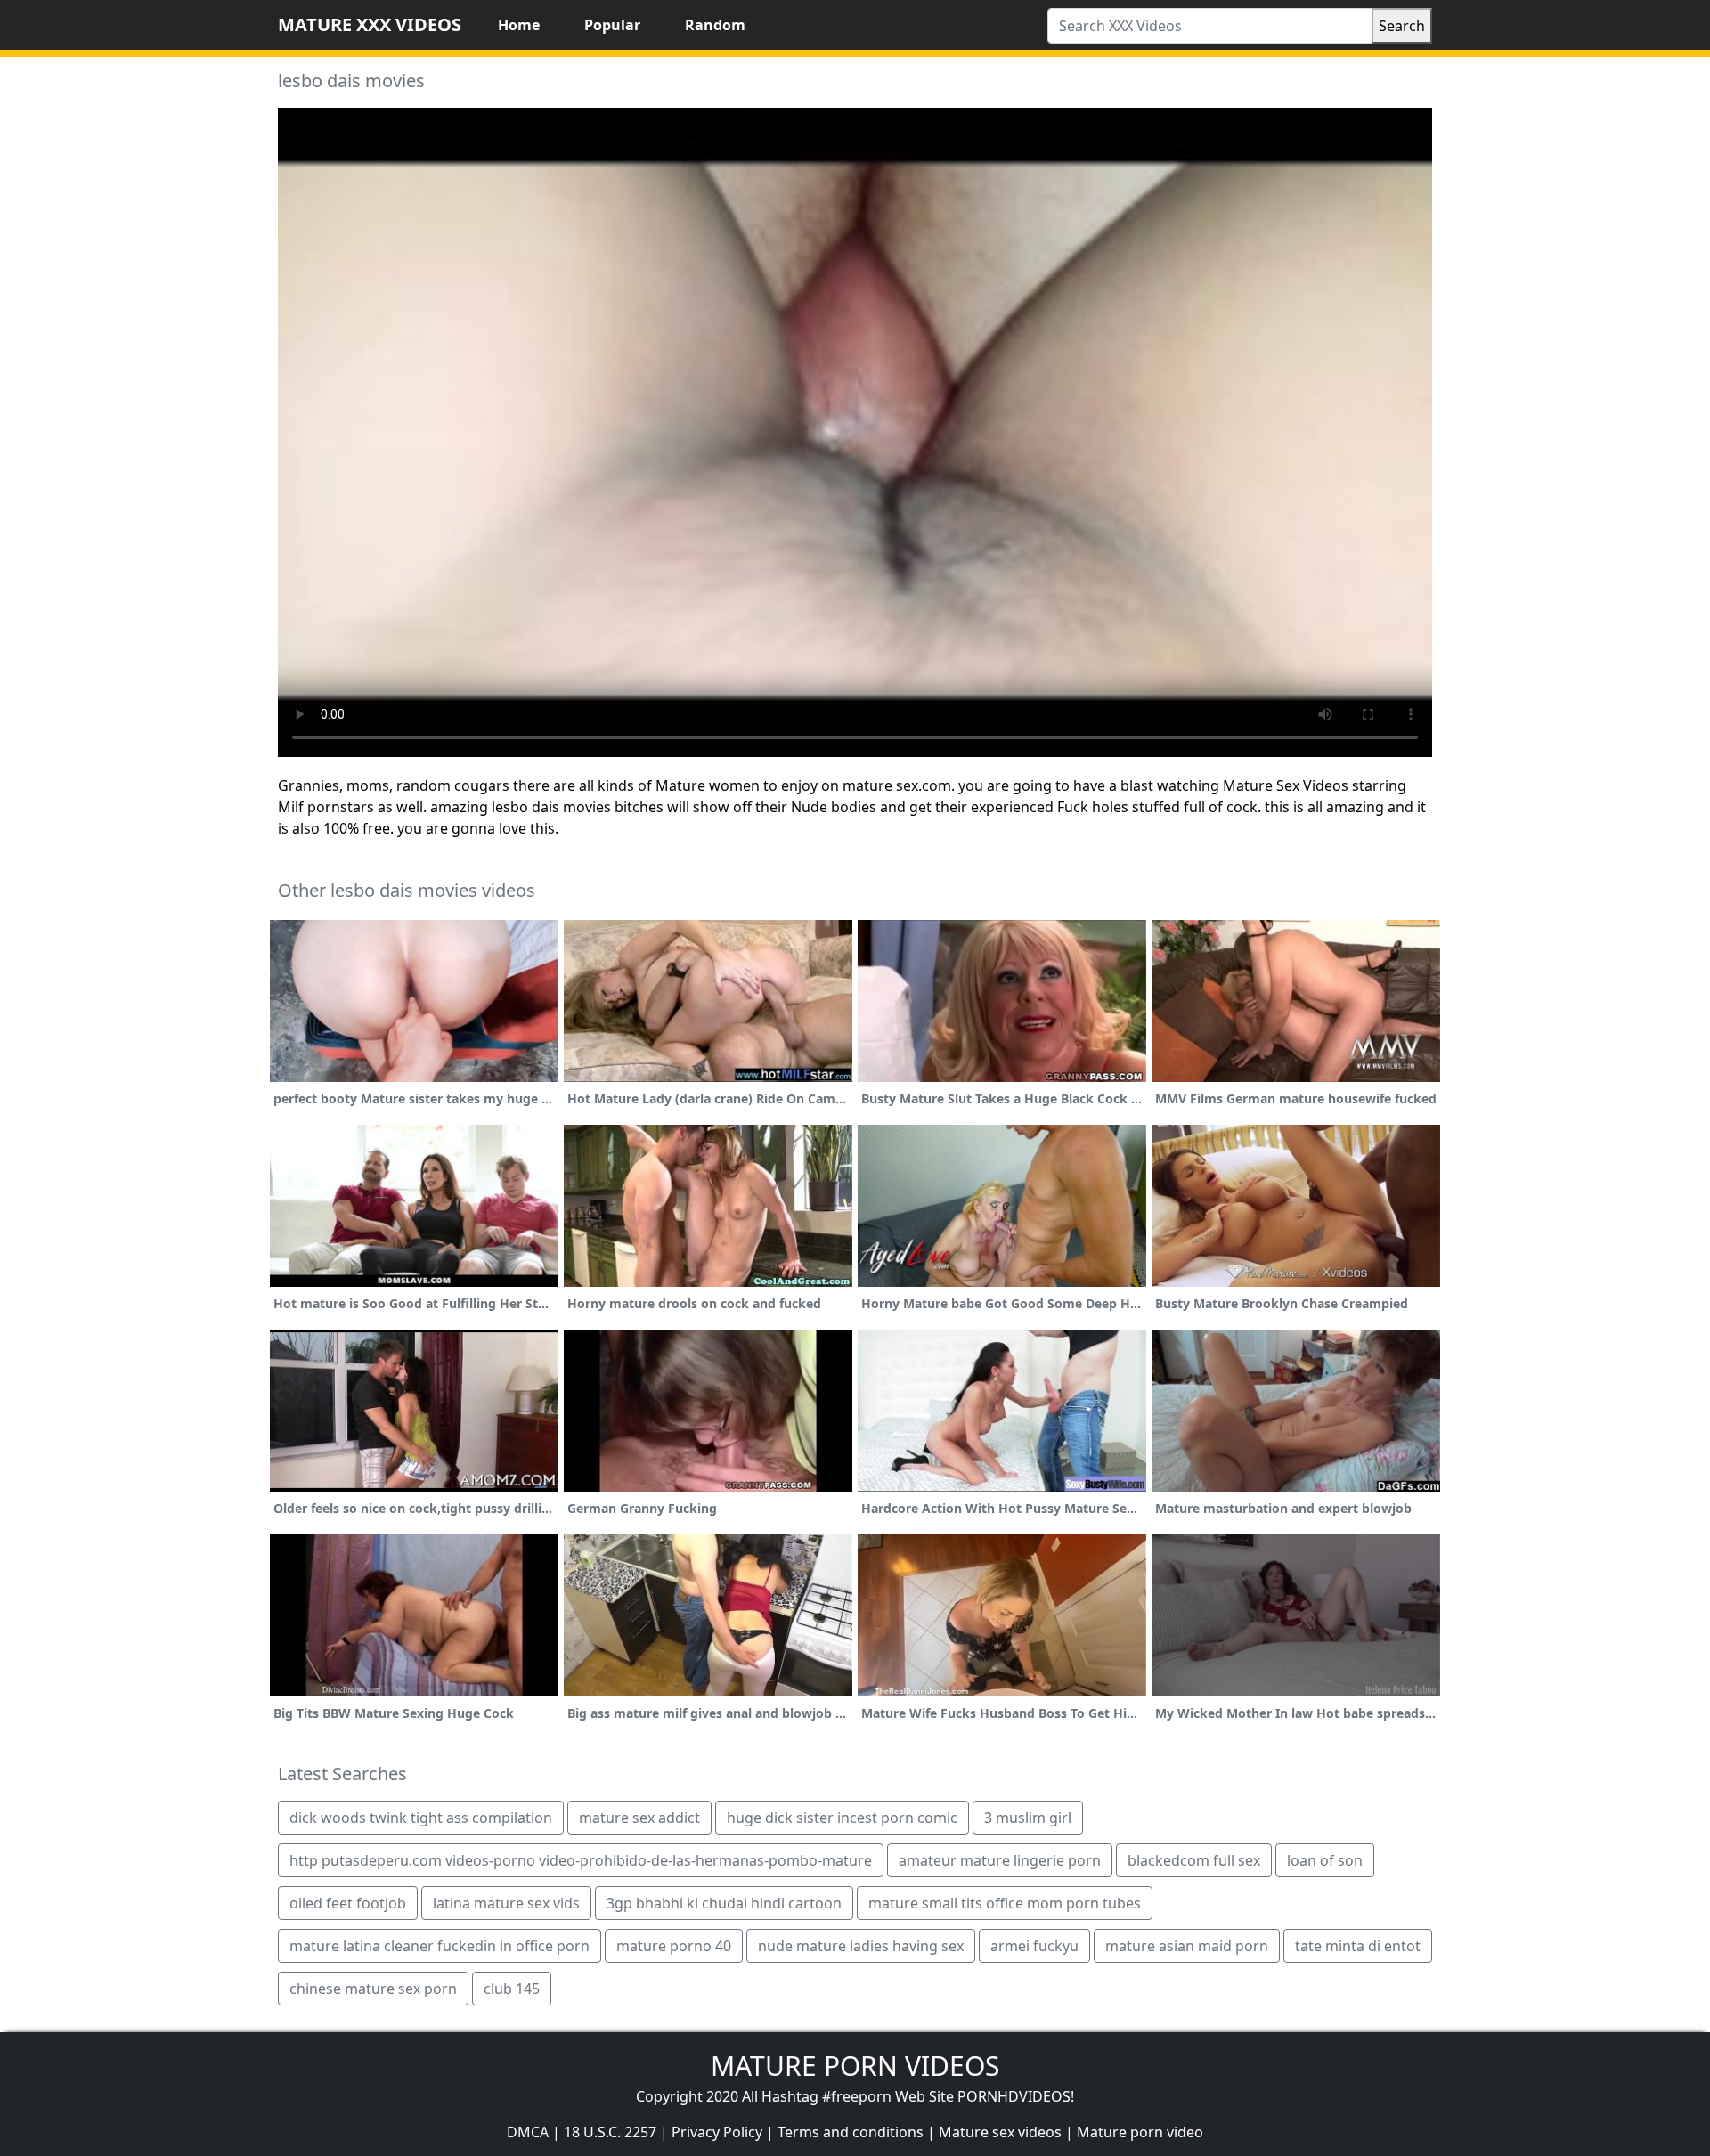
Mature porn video (1140, 2132)
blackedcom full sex (1194, 1860)
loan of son (1325, 1860)
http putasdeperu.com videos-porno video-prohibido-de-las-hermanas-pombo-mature (581, 1860)
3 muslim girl (1028, 1818)
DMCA (528, 2132)
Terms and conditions (851, 2132)
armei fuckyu (1034, 1946)
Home (519, 25)
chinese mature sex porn (373, 1989)
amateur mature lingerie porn (1000, 1860)
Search (1402, 26)
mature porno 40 (674, 1946)
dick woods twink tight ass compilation (421, 1818)
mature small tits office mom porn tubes (1005, 1903)
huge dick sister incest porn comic (842, 1818)
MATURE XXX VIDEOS (370, 24)
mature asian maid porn (1187, 1946)
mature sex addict (639, 1818)
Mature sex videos (1000, 2132)
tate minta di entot (1358, 1946)
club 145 (512, 1989)
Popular (612, 25)
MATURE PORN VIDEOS (855, 2066)
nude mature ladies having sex (861, 1946)
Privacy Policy (717, 2132)
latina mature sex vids (506, 1903)
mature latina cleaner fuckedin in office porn (440, 1946)
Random (715, 25)
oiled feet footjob (348, 1903)
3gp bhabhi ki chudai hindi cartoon (724, 1903)
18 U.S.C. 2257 (610, 2132)
